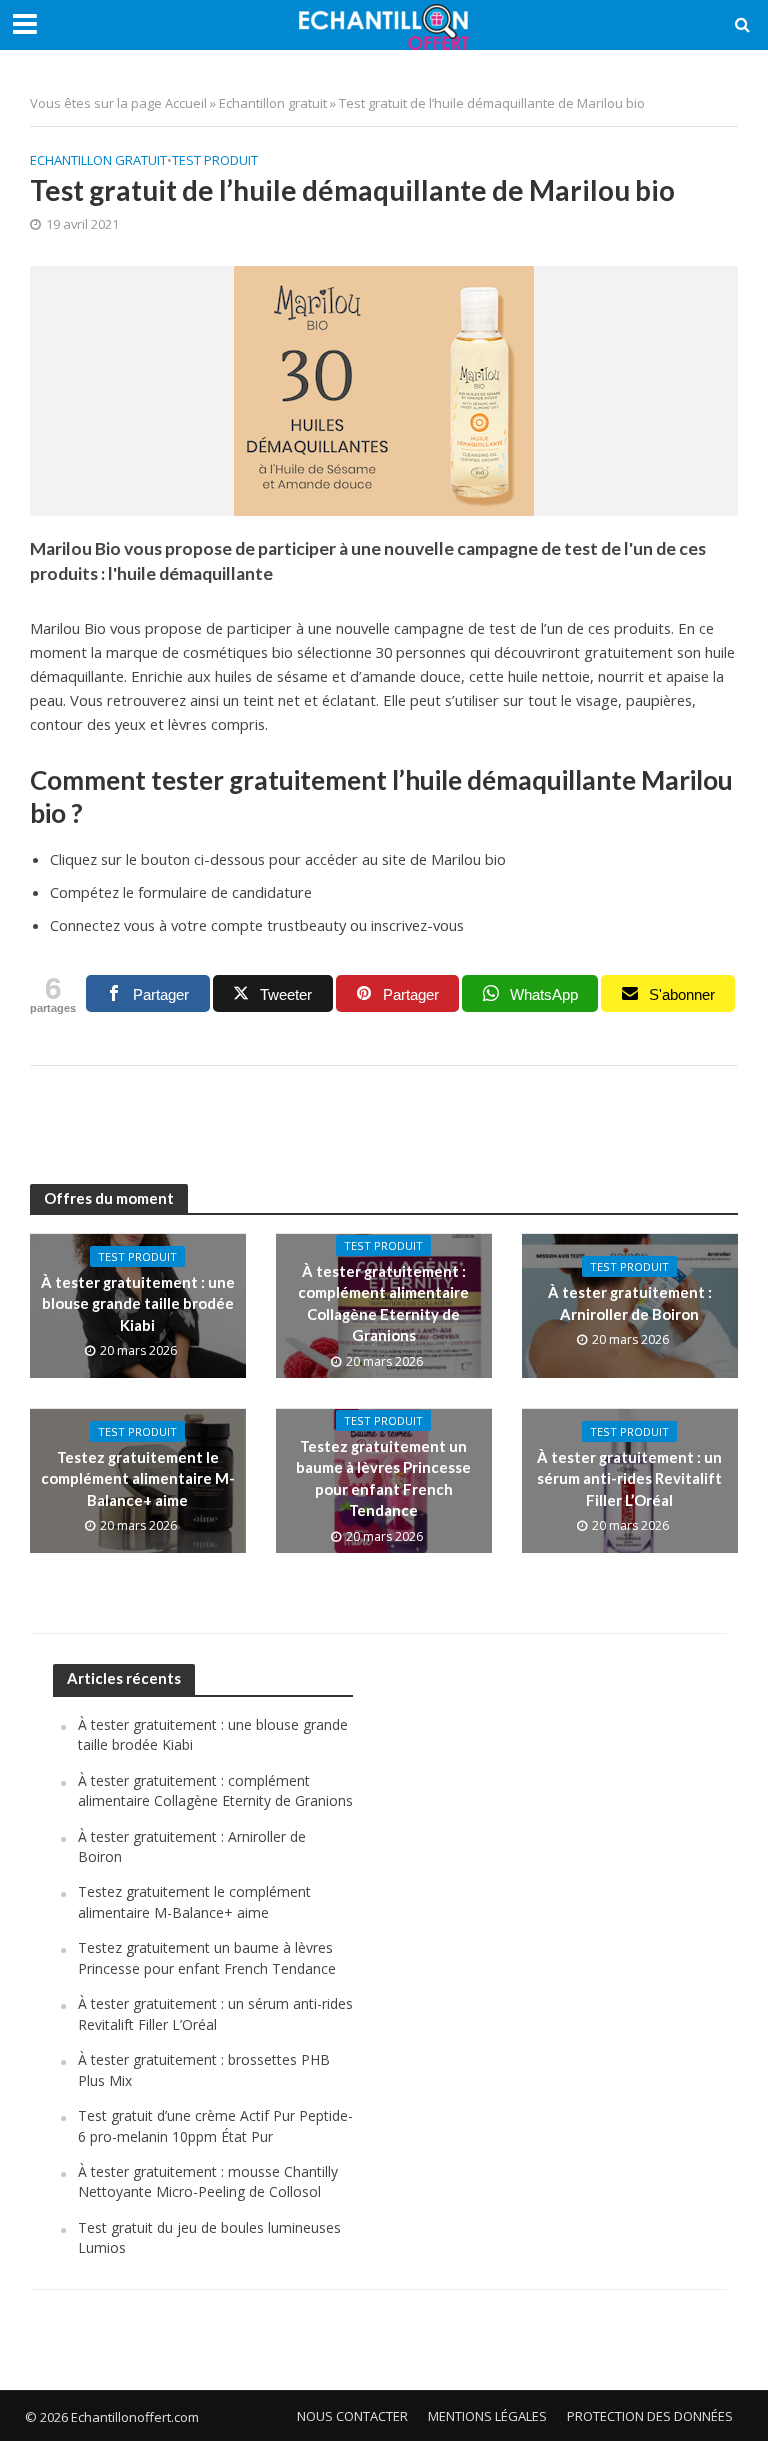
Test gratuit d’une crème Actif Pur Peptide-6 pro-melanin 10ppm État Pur (215, 2125)
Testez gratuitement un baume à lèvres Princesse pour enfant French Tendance (383, 1478)
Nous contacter (352, 2416)
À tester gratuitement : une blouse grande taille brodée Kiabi (138, 1303)
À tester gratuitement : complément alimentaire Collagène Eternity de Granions (383, 1303)
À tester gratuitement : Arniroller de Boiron (630, 1302)
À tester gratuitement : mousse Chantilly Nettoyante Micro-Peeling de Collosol (208, 2181)
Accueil (186, 103)
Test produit (215, 160)
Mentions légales (487, 2416)
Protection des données (650, 2416)
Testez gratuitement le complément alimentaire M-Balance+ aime (138, 1478)
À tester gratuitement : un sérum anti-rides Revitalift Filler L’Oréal (629, 1478)
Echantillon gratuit (273, 103)
